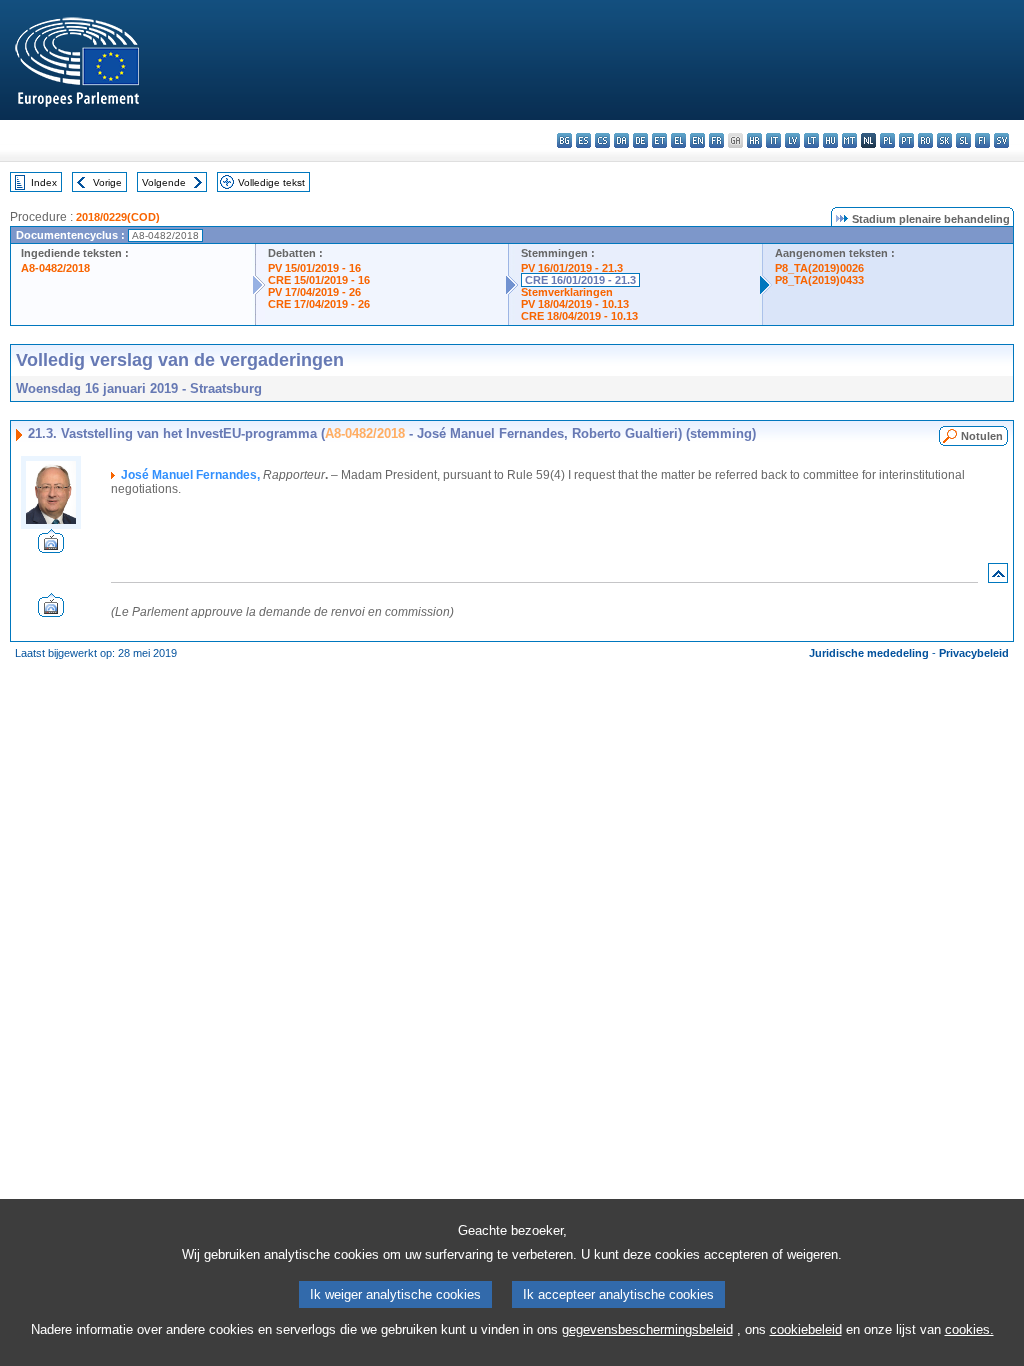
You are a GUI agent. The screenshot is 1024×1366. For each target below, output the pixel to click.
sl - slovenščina (963, 140)
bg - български (564, 140)
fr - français (716, 140)
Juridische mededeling (869, 653)
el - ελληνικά (678, 140)
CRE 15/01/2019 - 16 (319, 280)
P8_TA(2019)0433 (819, 280)
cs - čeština (602, 140)
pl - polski (887, 140)
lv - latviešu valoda (792, 140)
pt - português (906, 140)
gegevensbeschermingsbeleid (647, 1329)
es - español (583, 140)
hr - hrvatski (754, 140)
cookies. (969, 1329)
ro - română (925, 140)
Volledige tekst (271, 182)
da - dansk (621, 140)
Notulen (982, 436)
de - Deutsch (640, 140)
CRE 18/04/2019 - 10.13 (579, 316)
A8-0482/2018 (55, 268)
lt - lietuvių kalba (811, 140)
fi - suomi (982, 140)
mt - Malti (849, 140)
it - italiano (773, 140)
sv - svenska (1001, 140)
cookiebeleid (806, 1329)
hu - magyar (830, 140)
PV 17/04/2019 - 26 (314, 292)
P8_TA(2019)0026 (819, 268)
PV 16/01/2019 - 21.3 (572, 268)
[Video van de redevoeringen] (51, 547)
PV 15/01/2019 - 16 (314, 268)
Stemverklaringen (567, 292)
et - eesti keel (659, 140)
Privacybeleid (974, 653)
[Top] (998, 577)
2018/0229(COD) (118, 217)
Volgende (164, 182)
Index (44, 182)
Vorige (107, 182)
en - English (697, 140)
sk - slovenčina (944, 140)
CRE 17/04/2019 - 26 (319, 304)
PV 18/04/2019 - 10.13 (575, 304)
